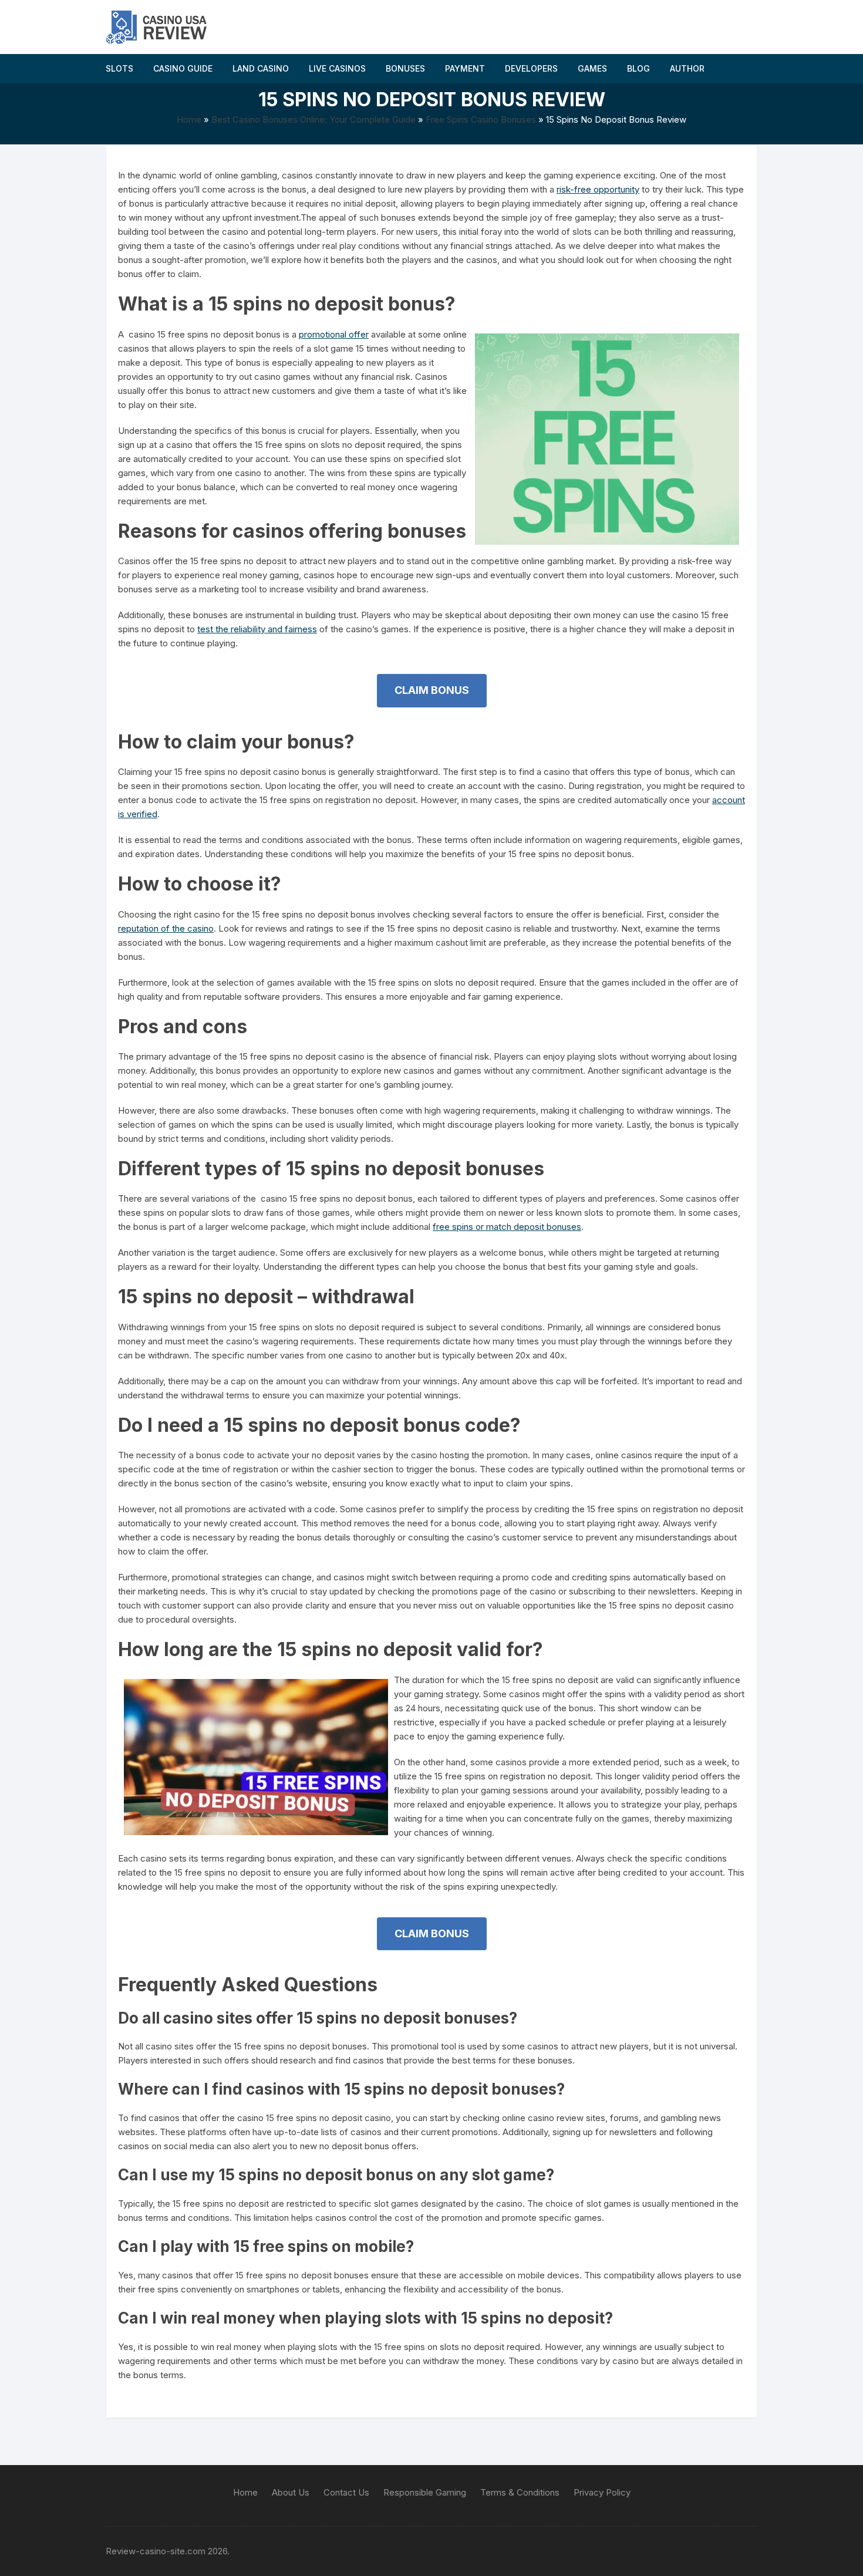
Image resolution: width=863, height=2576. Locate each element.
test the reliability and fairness (257, 629)
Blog (638, 68)
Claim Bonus (432, 690)
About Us (291, 2492)
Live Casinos (337, 68)
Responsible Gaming (425, 2492)
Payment (465, 68)
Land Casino (261, 68)
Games (592, 68)
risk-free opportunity (598, 189)
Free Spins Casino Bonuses (481, 119)
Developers (531, 68)
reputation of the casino (166, 928)
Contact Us (346, 2492)
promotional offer (334, 334)
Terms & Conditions (520, 2492)
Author (687, 68)
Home (189, 119)
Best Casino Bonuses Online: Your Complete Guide (313, 119)
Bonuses (405, 68)
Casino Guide (183, 68)
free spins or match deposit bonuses (507, 1227)
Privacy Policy (602, 2492)
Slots (119, 68)
